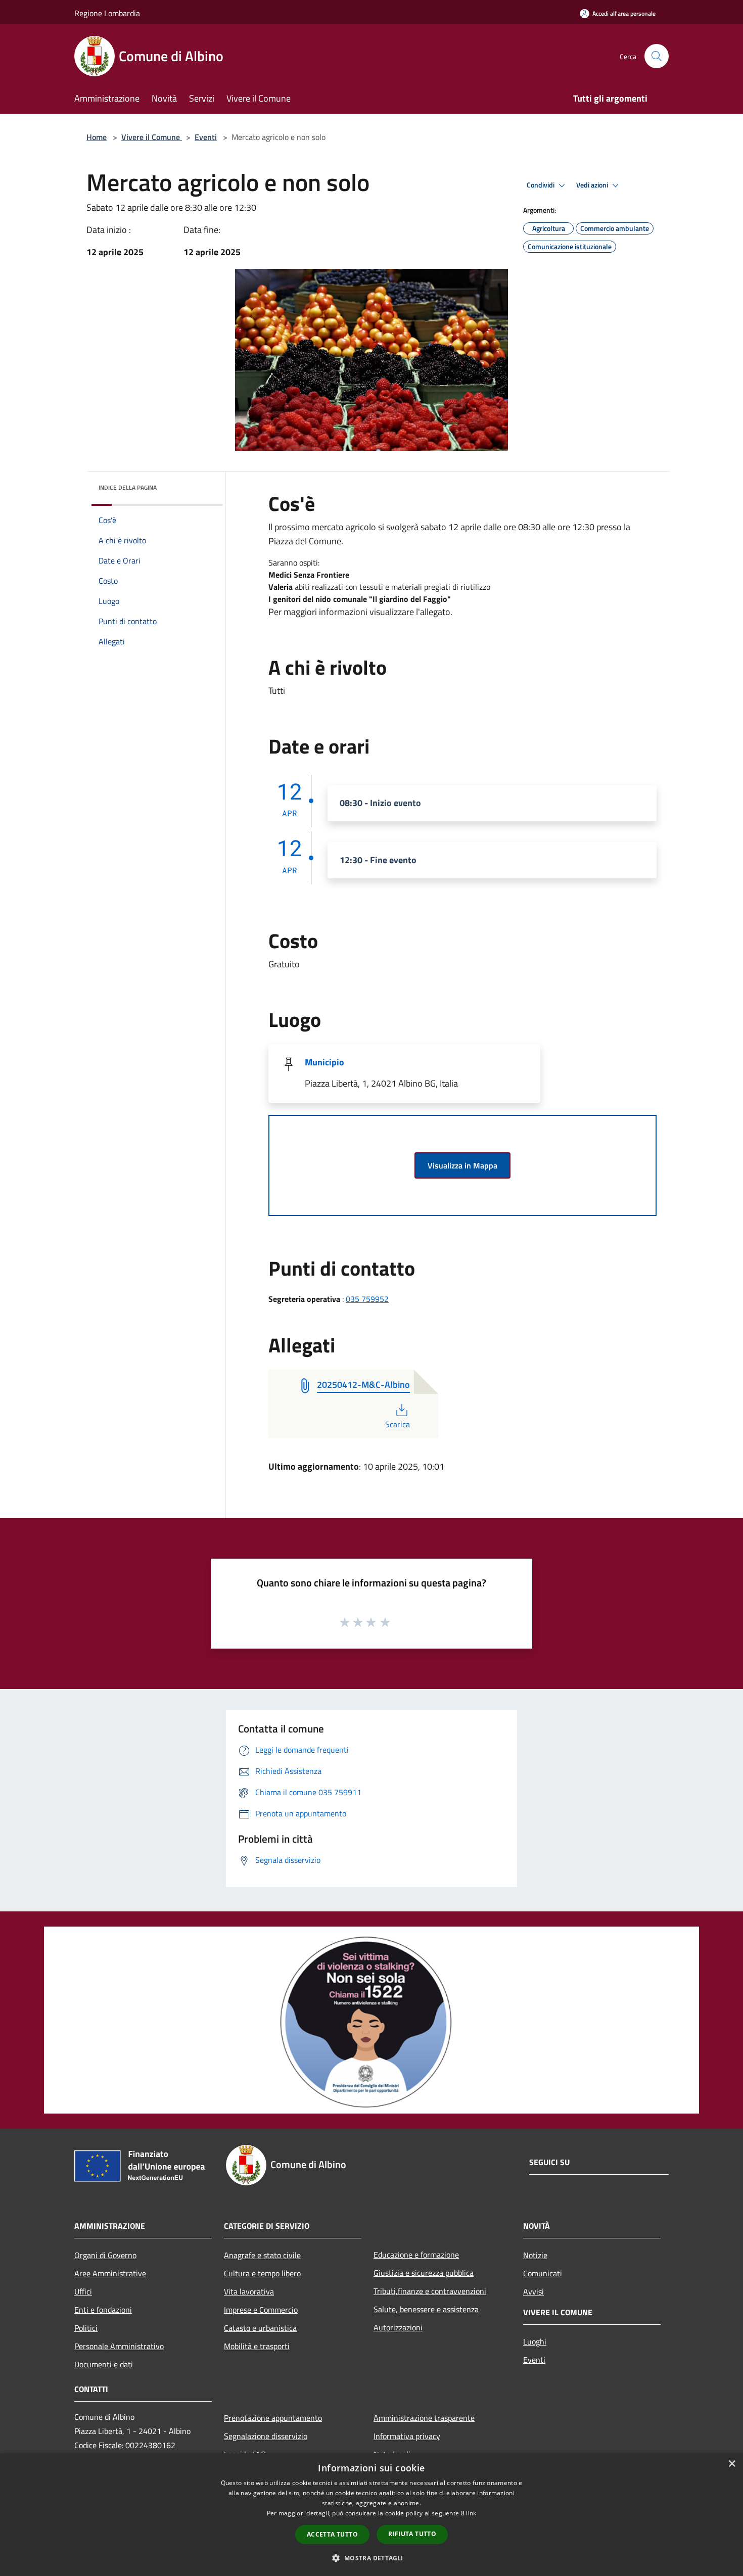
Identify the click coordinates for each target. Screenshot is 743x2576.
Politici (86, 2328)
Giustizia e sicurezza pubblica (424, 2273)
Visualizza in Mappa (462, 1165)
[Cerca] (657, 56)
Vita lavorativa (249, 2291)
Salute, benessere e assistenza (426, 2309)
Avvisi (533, 2291)
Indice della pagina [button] (128, 487)
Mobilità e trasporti (257, 2346)
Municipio (324, 1062)
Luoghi (535, 2341)
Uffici (83, 2291)
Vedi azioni (593, 185)
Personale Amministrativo (119, 2346)
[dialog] (371, 2515)
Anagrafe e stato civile (262, 2255)
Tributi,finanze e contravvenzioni (430, 2291)
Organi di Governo (105, 2255)
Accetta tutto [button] (332, 2534)
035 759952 (367, 1299)
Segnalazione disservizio (266, 2436)
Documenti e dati (104, 2364)
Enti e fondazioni (103, 2310)
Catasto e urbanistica (260, 2328)
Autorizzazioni (398, 2327)
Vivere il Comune (152, 137)
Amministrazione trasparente (424, 2418)
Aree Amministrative (110, 2273)
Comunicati (543, 2273)
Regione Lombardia (107, 13)
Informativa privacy (407, 2436)
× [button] (732, 2464)
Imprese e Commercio (261, 2310)
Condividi (541, 185)
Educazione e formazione (416, 2255)
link (471, 2513)
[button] (371, 2558)
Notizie (535, 2255)
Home (97, 137)
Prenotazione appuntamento (273, 2418)
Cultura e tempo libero (262, 2273)
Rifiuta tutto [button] (412, 2534)
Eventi (206, 137)
